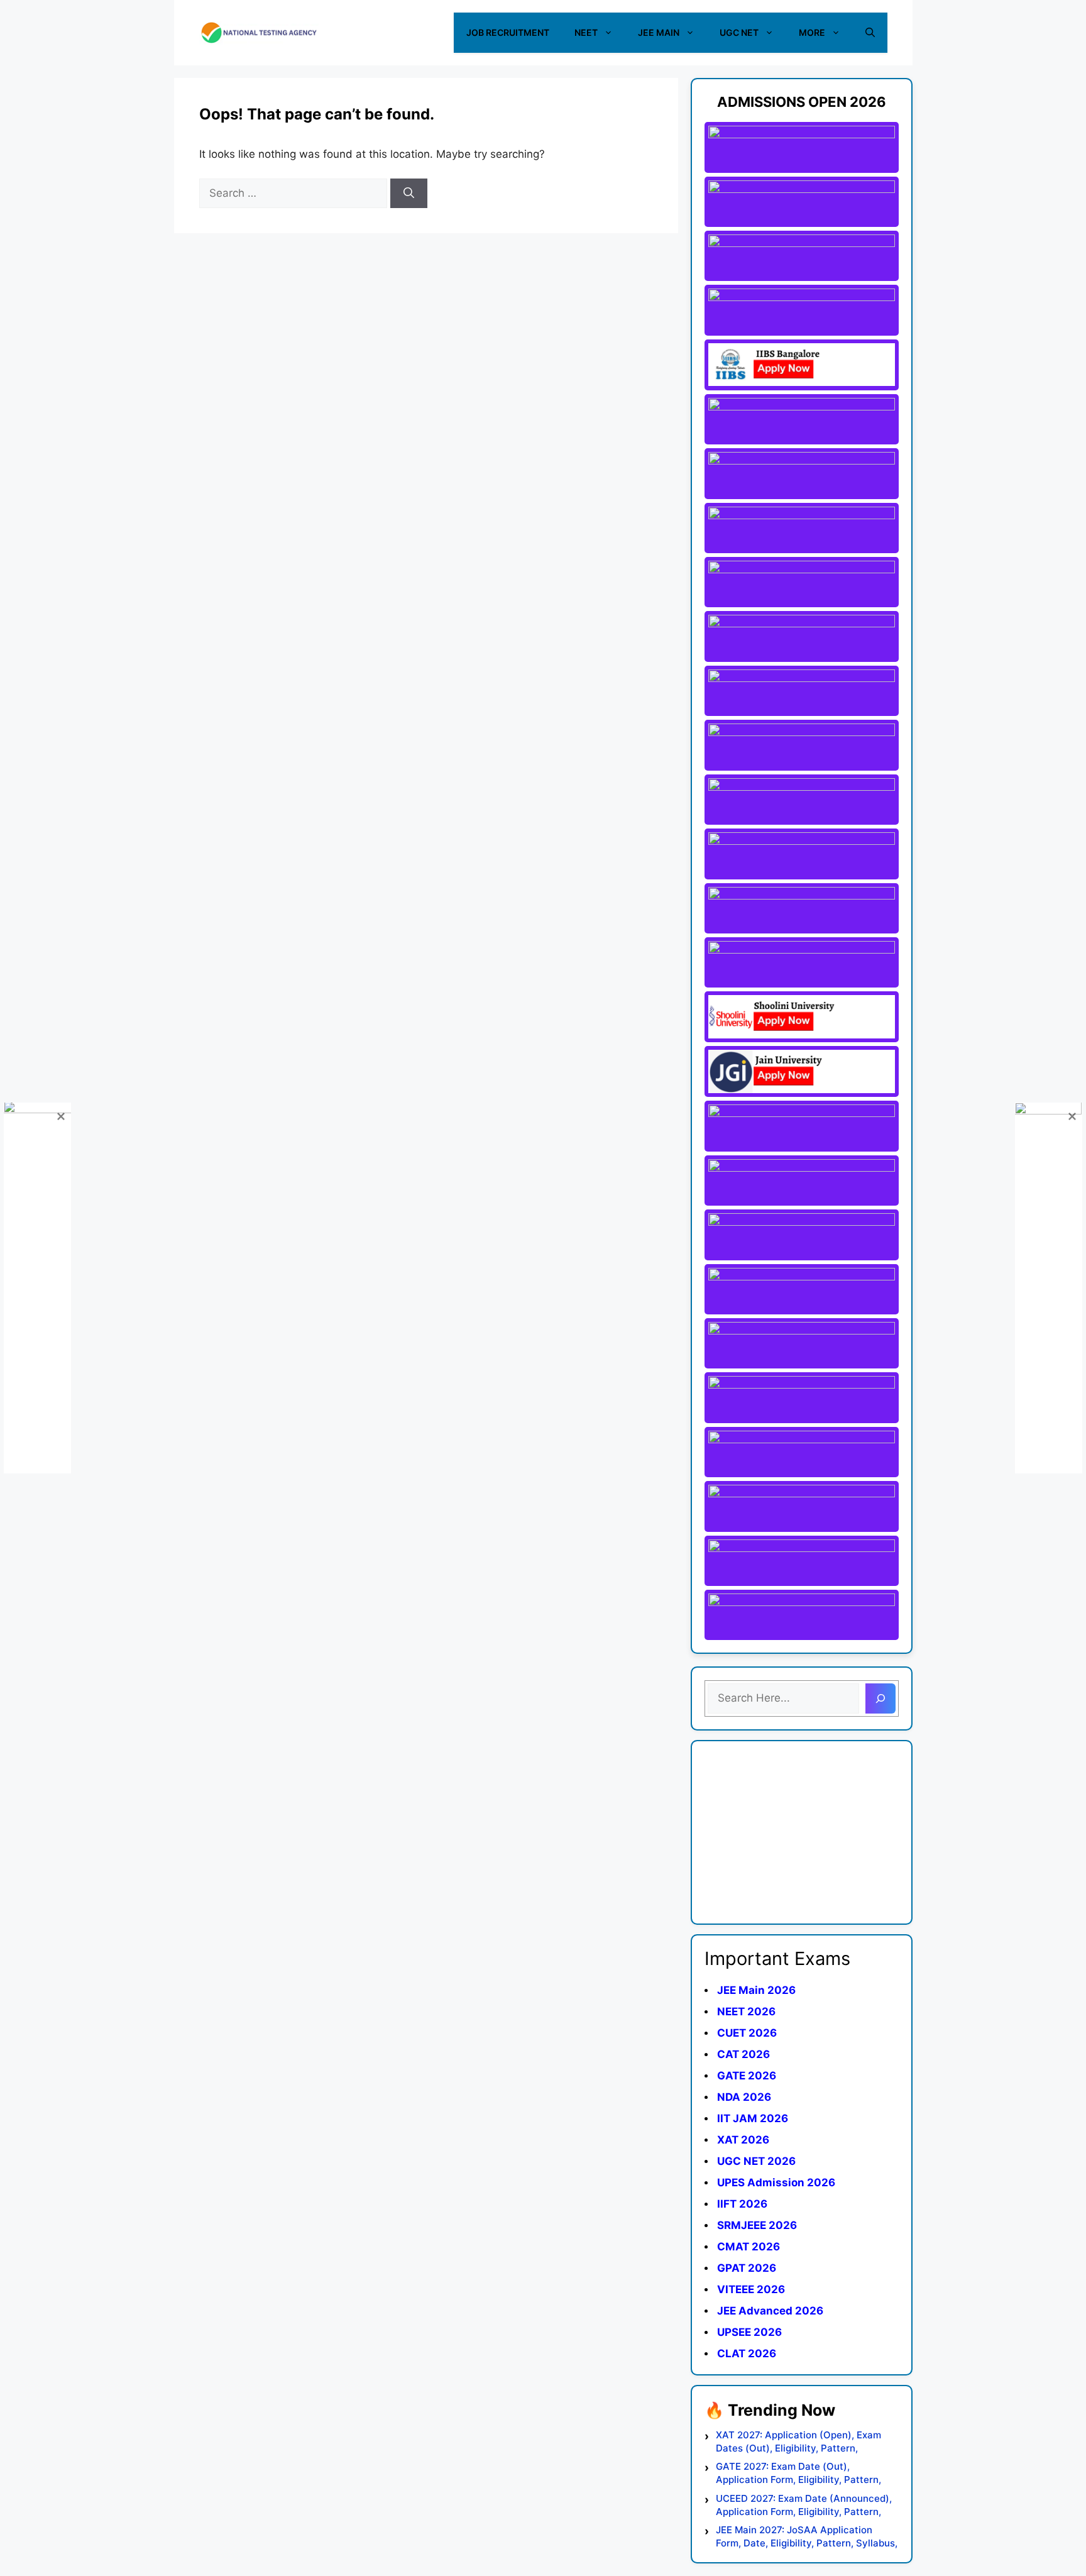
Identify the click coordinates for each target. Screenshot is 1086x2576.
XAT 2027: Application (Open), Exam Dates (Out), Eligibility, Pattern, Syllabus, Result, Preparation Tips (798, 2442)
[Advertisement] (802, 1832)
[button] (870, 33)
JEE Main (659, 32)
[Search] (409, 194)
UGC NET (739, 32)
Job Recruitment (508, 32)
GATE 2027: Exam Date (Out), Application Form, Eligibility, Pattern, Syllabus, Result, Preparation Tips (798, 2473)
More (812, 32)
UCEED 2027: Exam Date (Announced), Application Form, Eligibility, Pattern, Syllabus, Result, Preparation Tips (804, 2505)
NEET (586, 32)
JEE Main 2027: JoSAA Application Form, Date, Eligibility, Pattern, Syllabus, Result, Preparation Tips (807, 2537)
